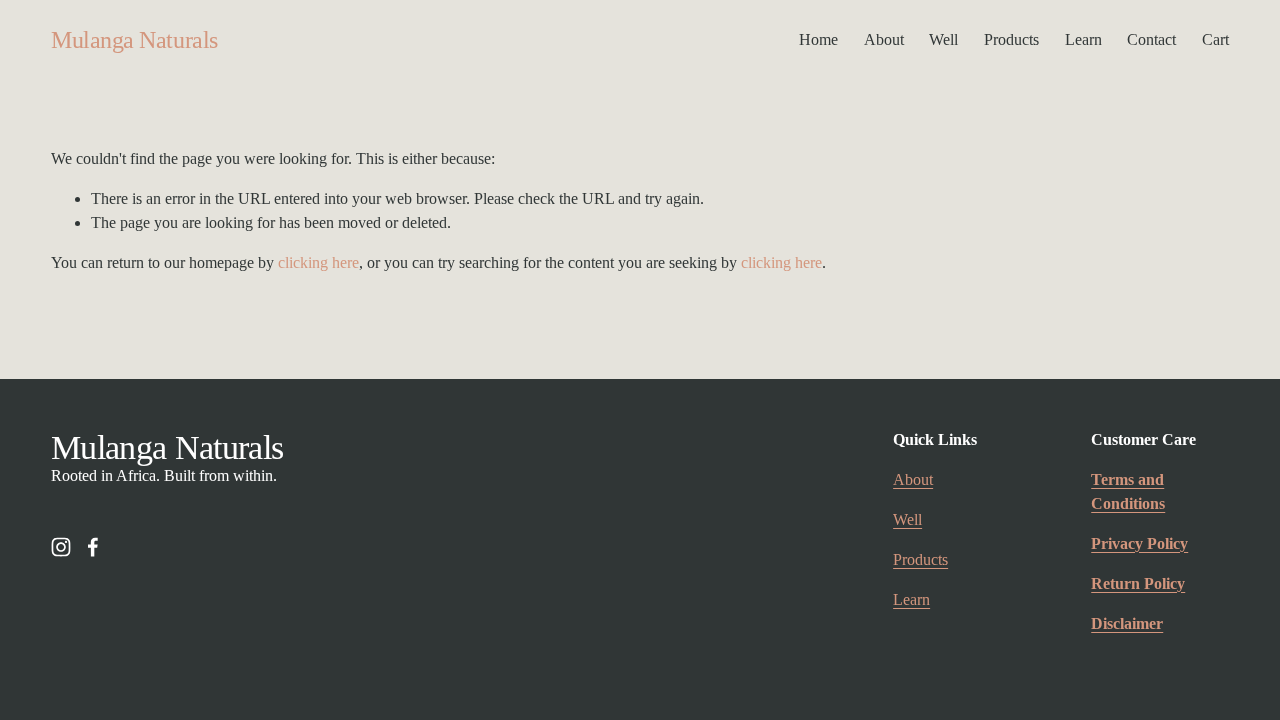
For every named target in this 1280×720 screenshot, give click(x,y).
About (884, 39)
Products (1011, 39)
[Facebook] (93, 547)
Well (943, 39)
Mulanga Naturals (134, 40)
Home (818, 39)
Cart (1215, 39)
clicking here (318, 262)
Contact (1151, 39)
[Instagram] (61, 547)
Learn (1083, 39)
